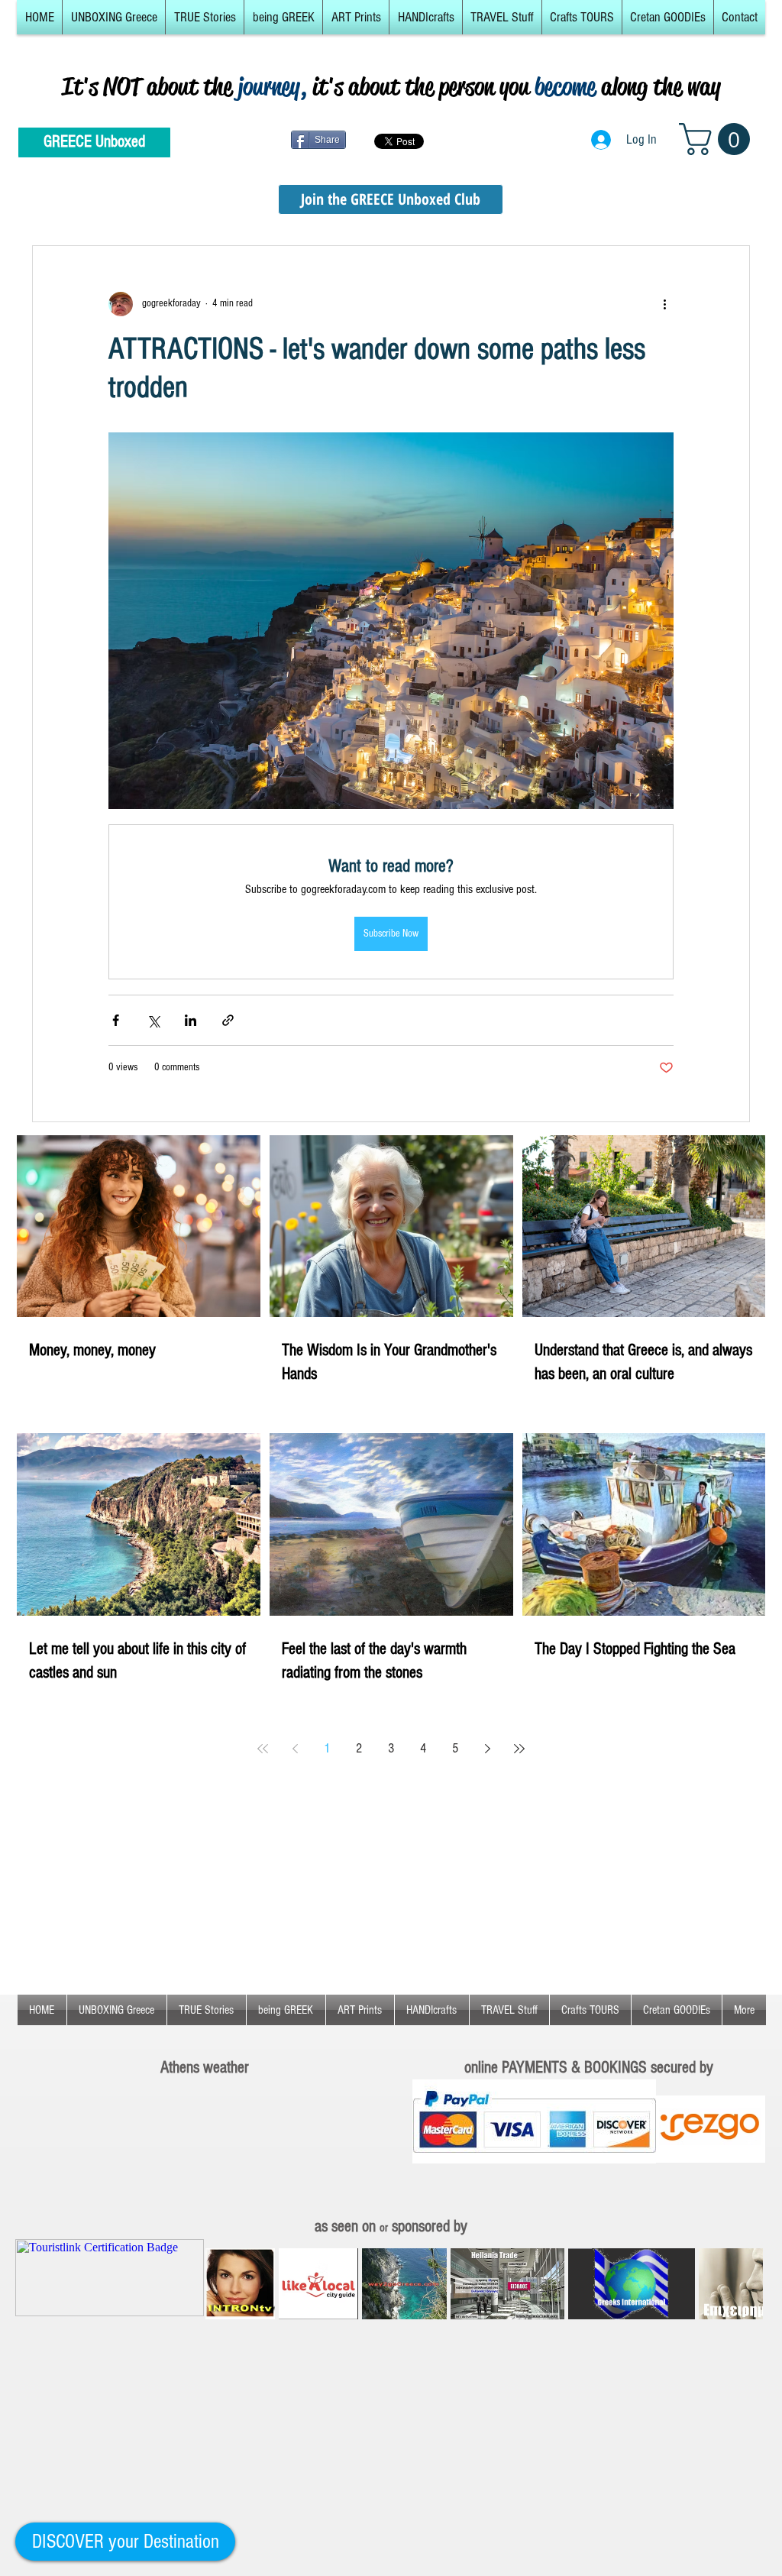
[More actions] (664, 304)
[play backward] (225, 2284)
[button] (114, 17)
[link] (718, 139)
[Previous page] (295, 1749)
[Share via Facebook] (116, 1020)
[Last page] (519, 1749)
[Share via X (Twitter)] (153, 1020)
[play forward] (744, 2284)
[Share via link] (228, 1020)
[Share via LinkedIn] (191, 1020)
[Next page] (487, 1749)
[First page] (263, 1749)
